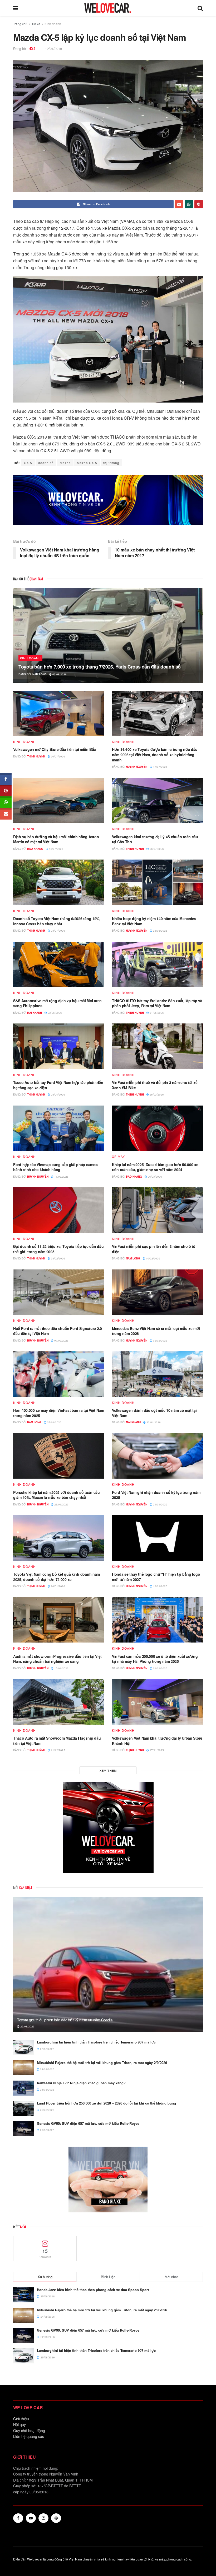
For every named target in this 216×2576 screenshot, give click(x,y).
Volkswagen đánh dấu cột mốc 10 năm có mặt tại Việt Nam (154, 1413)
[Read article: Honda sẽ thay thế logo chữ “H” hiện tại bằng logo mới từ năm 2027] (157, 1538)
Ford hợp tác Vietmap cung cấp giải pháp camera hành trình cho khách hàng (56, 1167)
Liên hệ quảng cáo (29, 2436)
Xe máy (119, 1157)
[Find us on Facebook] (18, 2518)
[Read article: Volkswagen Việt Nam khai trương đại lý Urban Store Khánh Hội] (157, 1702)
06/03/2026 (154, 1177)
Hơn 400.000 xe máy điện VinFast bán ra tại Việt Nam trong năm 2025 (59, 1413)
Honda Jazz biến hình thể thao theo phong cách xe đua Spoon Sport (93, 2290)
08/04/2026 (58, 1094)
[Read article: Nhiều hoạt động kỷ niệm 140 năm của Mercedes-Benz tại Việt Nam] (157, 882)
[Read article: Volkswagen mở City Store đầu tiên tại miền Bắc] (59, 713)
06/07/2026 (156, 849)
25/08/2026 (27, 2026)
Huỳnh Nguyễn (137, 767)
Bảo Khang (35, 849)
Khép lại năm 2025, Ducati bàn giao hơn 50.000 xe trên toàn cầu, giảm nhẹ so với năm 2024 (155, 1167)
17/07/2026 (160, 767)
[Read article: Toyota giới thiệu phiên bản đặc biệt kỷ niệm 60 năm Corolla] (108, 1964)
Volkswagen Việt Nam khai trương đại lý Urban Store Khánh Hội (157, 1741)
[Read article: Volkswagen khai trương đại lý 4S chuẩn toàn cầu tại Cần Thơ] (157, 800)
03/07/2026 (58, 931)
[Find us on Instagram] (43, 2518)
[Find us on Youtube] (31, 2518)
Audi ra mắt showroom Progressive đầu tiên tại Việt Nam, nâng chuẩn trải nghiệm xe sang (57, 1659)
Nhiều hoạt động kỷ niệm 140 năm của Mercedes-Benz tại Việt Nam (155, 921)
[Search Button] (200, 8)
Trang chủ (20, 24)
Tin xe (36, 24)
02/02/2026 (160, 1340)
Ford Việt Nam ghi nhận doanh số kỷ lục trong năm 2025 (156, 1495)
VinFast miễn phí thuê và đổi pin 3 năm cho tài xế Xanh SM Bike (155, 1085)
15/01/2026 (61, 1668)
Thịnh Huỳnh (36, 756)
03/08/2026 (59, 674)
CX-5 (28, 463)
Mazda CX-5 (87, 463)
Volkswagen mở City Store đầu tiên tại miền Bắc (55, 749)
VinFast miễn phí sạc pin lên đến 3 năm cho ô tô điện (154, 1249)
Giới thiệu (21, 2419)
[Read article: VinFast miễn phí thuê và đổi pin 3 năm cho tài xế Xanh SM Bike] (157, 1046)
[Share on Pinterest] (199, 204)
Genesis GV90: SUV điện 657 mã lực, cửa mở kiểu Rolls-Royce (88, 2123)
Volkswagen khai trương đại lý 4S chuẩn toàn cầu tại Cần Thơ (155, 839)
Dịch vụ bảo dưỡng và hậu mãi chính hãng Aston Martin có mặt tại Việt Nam (56, 839)
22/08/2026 (47, 2130)
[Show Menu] (16, 8)
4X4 (32, 49)
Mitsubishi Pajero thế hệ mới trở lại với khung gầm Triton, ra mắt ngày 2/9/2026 (102, 2063)
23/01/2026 (153, 1422)
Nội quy (19, 2424)
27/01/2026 (54, 1422)
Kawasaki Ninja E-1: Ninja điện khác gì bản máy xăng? (81, 2083)
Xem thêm (108, 1770)
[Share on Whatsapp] (189, 204)
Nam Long (40, 674)
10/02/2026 (153, 1258)
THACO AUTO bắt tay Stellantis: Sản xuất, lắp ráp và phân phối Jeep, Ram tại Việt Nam (157, 1003)
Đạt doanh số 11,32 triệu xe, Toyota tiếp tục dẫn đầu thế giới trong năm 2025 (58, 1249)
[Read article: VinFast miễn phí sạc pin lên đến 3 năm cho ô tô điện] (157, 1210)
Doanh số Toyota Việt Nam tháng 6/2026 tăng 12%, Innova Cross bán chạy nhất (57, 921)
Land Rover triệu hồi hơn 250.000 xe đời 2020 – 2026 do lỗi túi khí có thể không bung (106, 2103)
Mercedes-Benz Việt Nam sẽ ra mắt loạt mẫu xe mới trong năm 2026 (156, 1331)
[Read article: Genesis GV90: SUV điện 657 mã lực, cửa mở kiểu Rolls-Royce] (24, 2129)
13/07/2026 (56, 849)
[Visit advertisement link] (108, 500)
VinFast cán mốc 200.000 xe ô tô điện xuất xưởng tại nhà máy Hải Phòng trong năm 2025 (155, 1659)
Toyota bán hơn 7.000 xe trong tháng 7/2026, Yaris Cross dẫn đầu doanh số (100, 667)
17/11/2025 (156, 1750)
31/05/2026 (156, 1013)
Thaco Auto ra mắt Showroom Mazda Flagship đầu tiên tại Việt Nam (57, 1741)
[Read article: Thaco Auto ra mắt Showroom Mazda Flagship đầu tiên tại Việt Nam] (59, 1702)
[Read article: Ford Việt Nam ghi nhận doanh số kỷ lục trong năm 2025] (157, 1456)
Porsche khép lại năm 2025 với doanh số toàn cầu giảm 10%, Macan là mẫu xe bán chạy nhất (57, 1495)
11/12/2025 (58, 1750)
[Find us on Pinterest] (56, 2518)
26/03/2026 (156, 1094)
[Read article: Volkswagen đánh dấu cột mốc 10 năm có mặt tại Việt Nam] (157, 1374)
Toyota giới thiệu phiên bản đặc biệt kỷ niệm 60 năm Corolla (65, 2020)
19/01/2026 (160, 1586)
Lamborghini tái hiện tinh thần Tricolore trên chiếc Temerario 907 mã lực (96, 2042)
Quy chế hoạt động (29, 2431)
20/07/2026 (58, 756)
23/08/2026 (47, 2110)
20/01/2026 (58, 1586)
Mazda (65, 463)
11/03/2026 (61, 1177)
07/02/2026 (61, 1340)
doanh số (46, 463)
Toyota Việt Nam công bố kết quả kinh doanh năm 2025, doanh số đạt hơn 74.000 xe (57, 1577)
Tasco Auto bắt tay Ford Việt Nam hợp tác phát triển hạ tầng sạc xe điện (58, 1085)
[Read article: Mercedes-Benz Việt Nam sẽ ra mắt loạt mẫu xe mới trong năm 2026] (157, 1292)
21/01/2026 (160, 1504)
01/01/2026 (160, 1668)
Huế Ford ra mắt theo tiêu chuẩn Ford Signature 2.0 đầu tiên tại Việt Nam (58, 1331)
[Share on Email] (179, 204)
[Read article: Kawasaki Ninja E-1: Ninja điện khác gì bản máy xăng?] (24, 2088)
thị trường (111, 463)
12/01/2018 (53, 49)
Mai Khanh (35, 1013)
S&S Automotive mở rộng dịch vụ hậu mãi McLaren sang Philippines (57, 1003)
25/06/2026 (160, 931)
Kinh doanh (53, 24)
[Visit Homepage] (108, 8)
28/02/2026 (58, 1258)
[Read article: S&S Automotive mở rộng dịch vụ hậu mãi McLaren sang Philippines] (59, 964)
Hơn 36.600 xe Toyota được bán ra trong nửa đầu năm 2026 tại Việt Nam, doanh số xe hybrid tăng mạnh (155, 754)
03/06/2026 (54, 1013)
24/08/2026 (47, 2069)
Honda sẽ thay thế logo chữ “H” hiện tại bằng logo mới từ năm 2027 (156, 1577)
